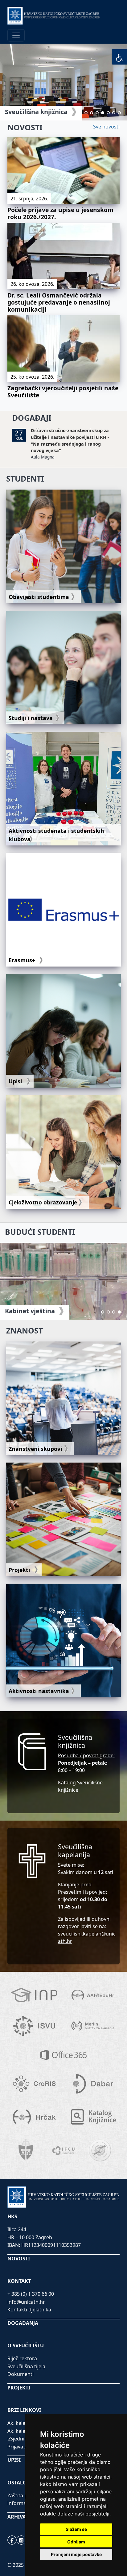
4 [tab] (103, 113)
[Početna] (54, 16)
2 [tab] (92, 113)
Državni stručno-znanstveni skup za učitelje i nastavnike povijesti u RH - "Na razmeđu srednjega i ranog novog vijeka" (70, 440)
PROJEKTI (19, 2388)
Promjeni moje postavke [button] (76, 2554)
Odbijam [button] (76, 2542)
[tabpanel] (63, 82)
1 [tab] (86, 113)
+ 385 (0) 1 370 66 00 (31, 2294)
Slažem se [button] (76, 2529)
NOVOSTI (25, 127)
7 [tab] (119, 113)
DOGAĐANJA (23, 2323)
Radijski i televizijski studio (46, 112)
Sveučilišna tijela (26, 2366)
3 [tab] (97, 113)
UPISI (14, 2460)
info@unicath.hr (26, 2302)
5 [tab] (108, 113)
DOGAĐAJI (32, 418)
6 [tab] (114, 113)
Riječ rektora (22, 2358)
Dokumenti (20, 2374)
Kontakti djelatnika (29, 2310)
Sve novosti (106, 127)
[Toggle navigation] (16, 35)
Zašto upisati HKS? (33, 1311)
